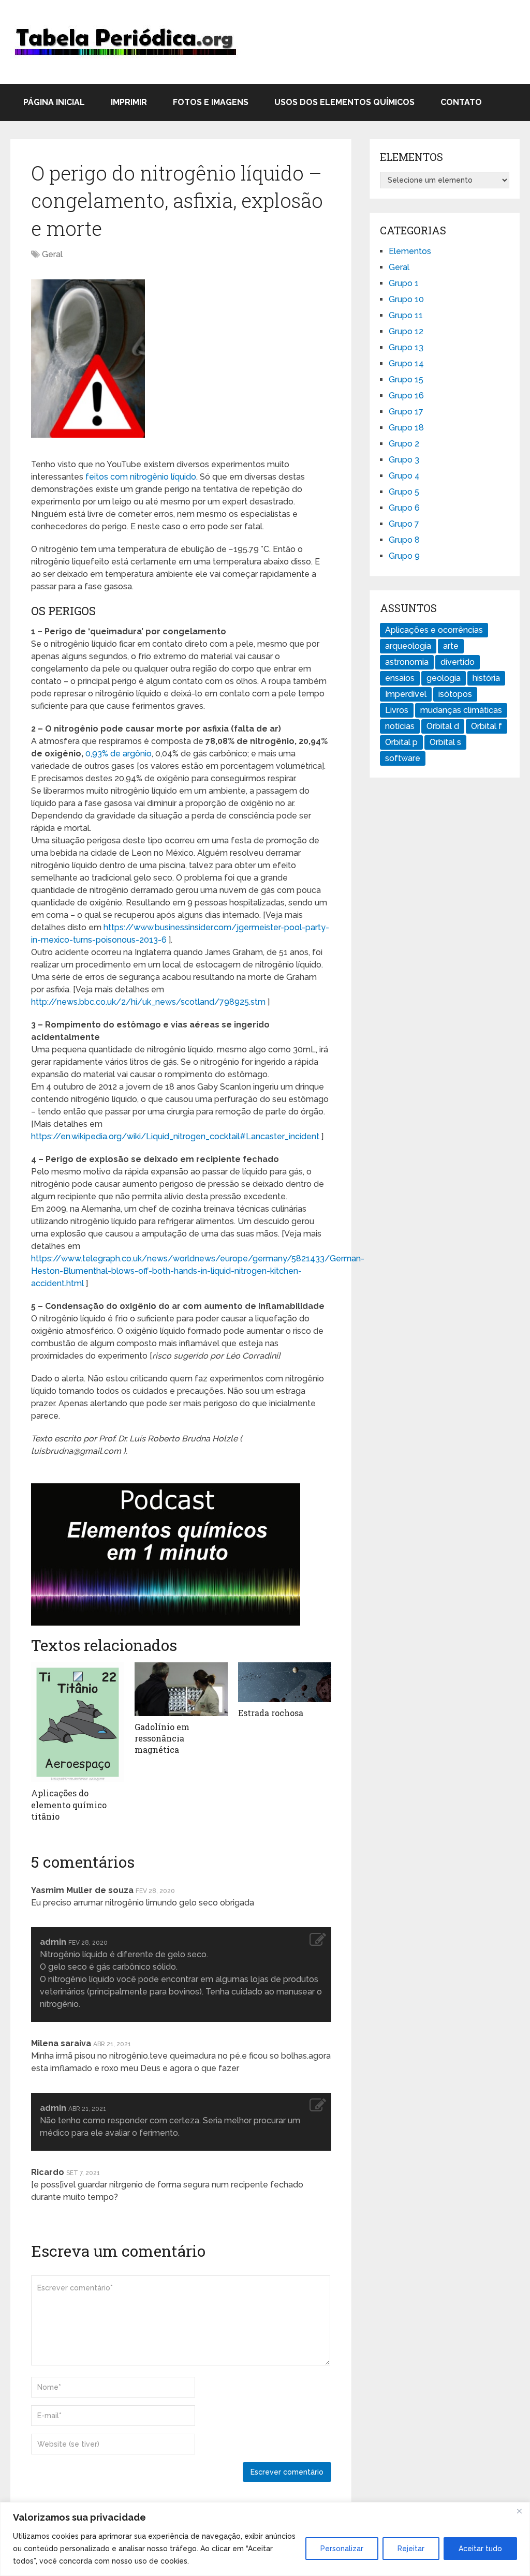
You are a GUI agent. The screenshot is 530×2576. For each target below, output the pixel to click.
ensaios (400, 678)
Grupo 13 (406, 347)
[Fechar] (519, 2511)
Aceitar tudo (480, 2549)
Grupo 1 (404, 283)
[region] (265, 2539)
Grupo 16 (406, 396)
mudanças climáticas (461, 710)
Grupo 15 (406, 379)
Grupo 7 (404, 524)
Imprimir (129, 102)
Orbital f (487, 726)
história (486, 678)
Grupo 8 (404, 540)
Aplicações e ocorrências (434, 630)
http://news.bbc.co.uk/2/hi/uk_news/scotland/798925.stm (148, 1002)
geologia (444, 678)
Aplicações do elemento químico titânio (69, 1805)
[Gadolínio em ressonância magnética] (181, 1689)
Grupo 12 (406, 331)
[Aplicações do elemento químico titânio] (78, 1723)
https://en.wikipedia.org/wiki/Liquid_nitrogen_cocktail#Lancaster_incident (175, 1136)
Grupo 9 (404, 556)
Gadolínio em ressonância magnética (162, 1738)
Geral (52, 254)
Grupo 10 (406, 299)
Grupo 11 (406, 315)
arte (451, 646)
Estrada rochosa (271, 1713)
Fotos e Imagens (211, 102)
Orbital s (445, 742)
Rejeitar (411, 2549)
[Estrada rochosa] (285, 1682)
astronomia (407, 662)
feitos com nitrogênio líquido (141, 477)
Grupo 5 (404, 492)
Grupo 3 (404, 460)
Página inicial (54, 102)
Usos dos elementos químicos (344, 102)
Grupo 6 (404, 508)
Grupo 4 (404, 476)
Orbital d (443, 726)
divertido (458, 662)
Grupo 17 (406, 412)
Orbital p (401, 742)
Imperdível (406, 694)
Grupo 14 (406, 363)
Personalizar (342, 2549)
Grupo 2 (404, 444)
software (403, 758)
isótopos (455, 694)
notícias (400, 726)
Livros (397, 710)
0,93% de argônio (119, 754)
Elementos (410, 251)
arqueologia (408, 646)
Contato (461, 102)
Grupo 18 (406, 428)
